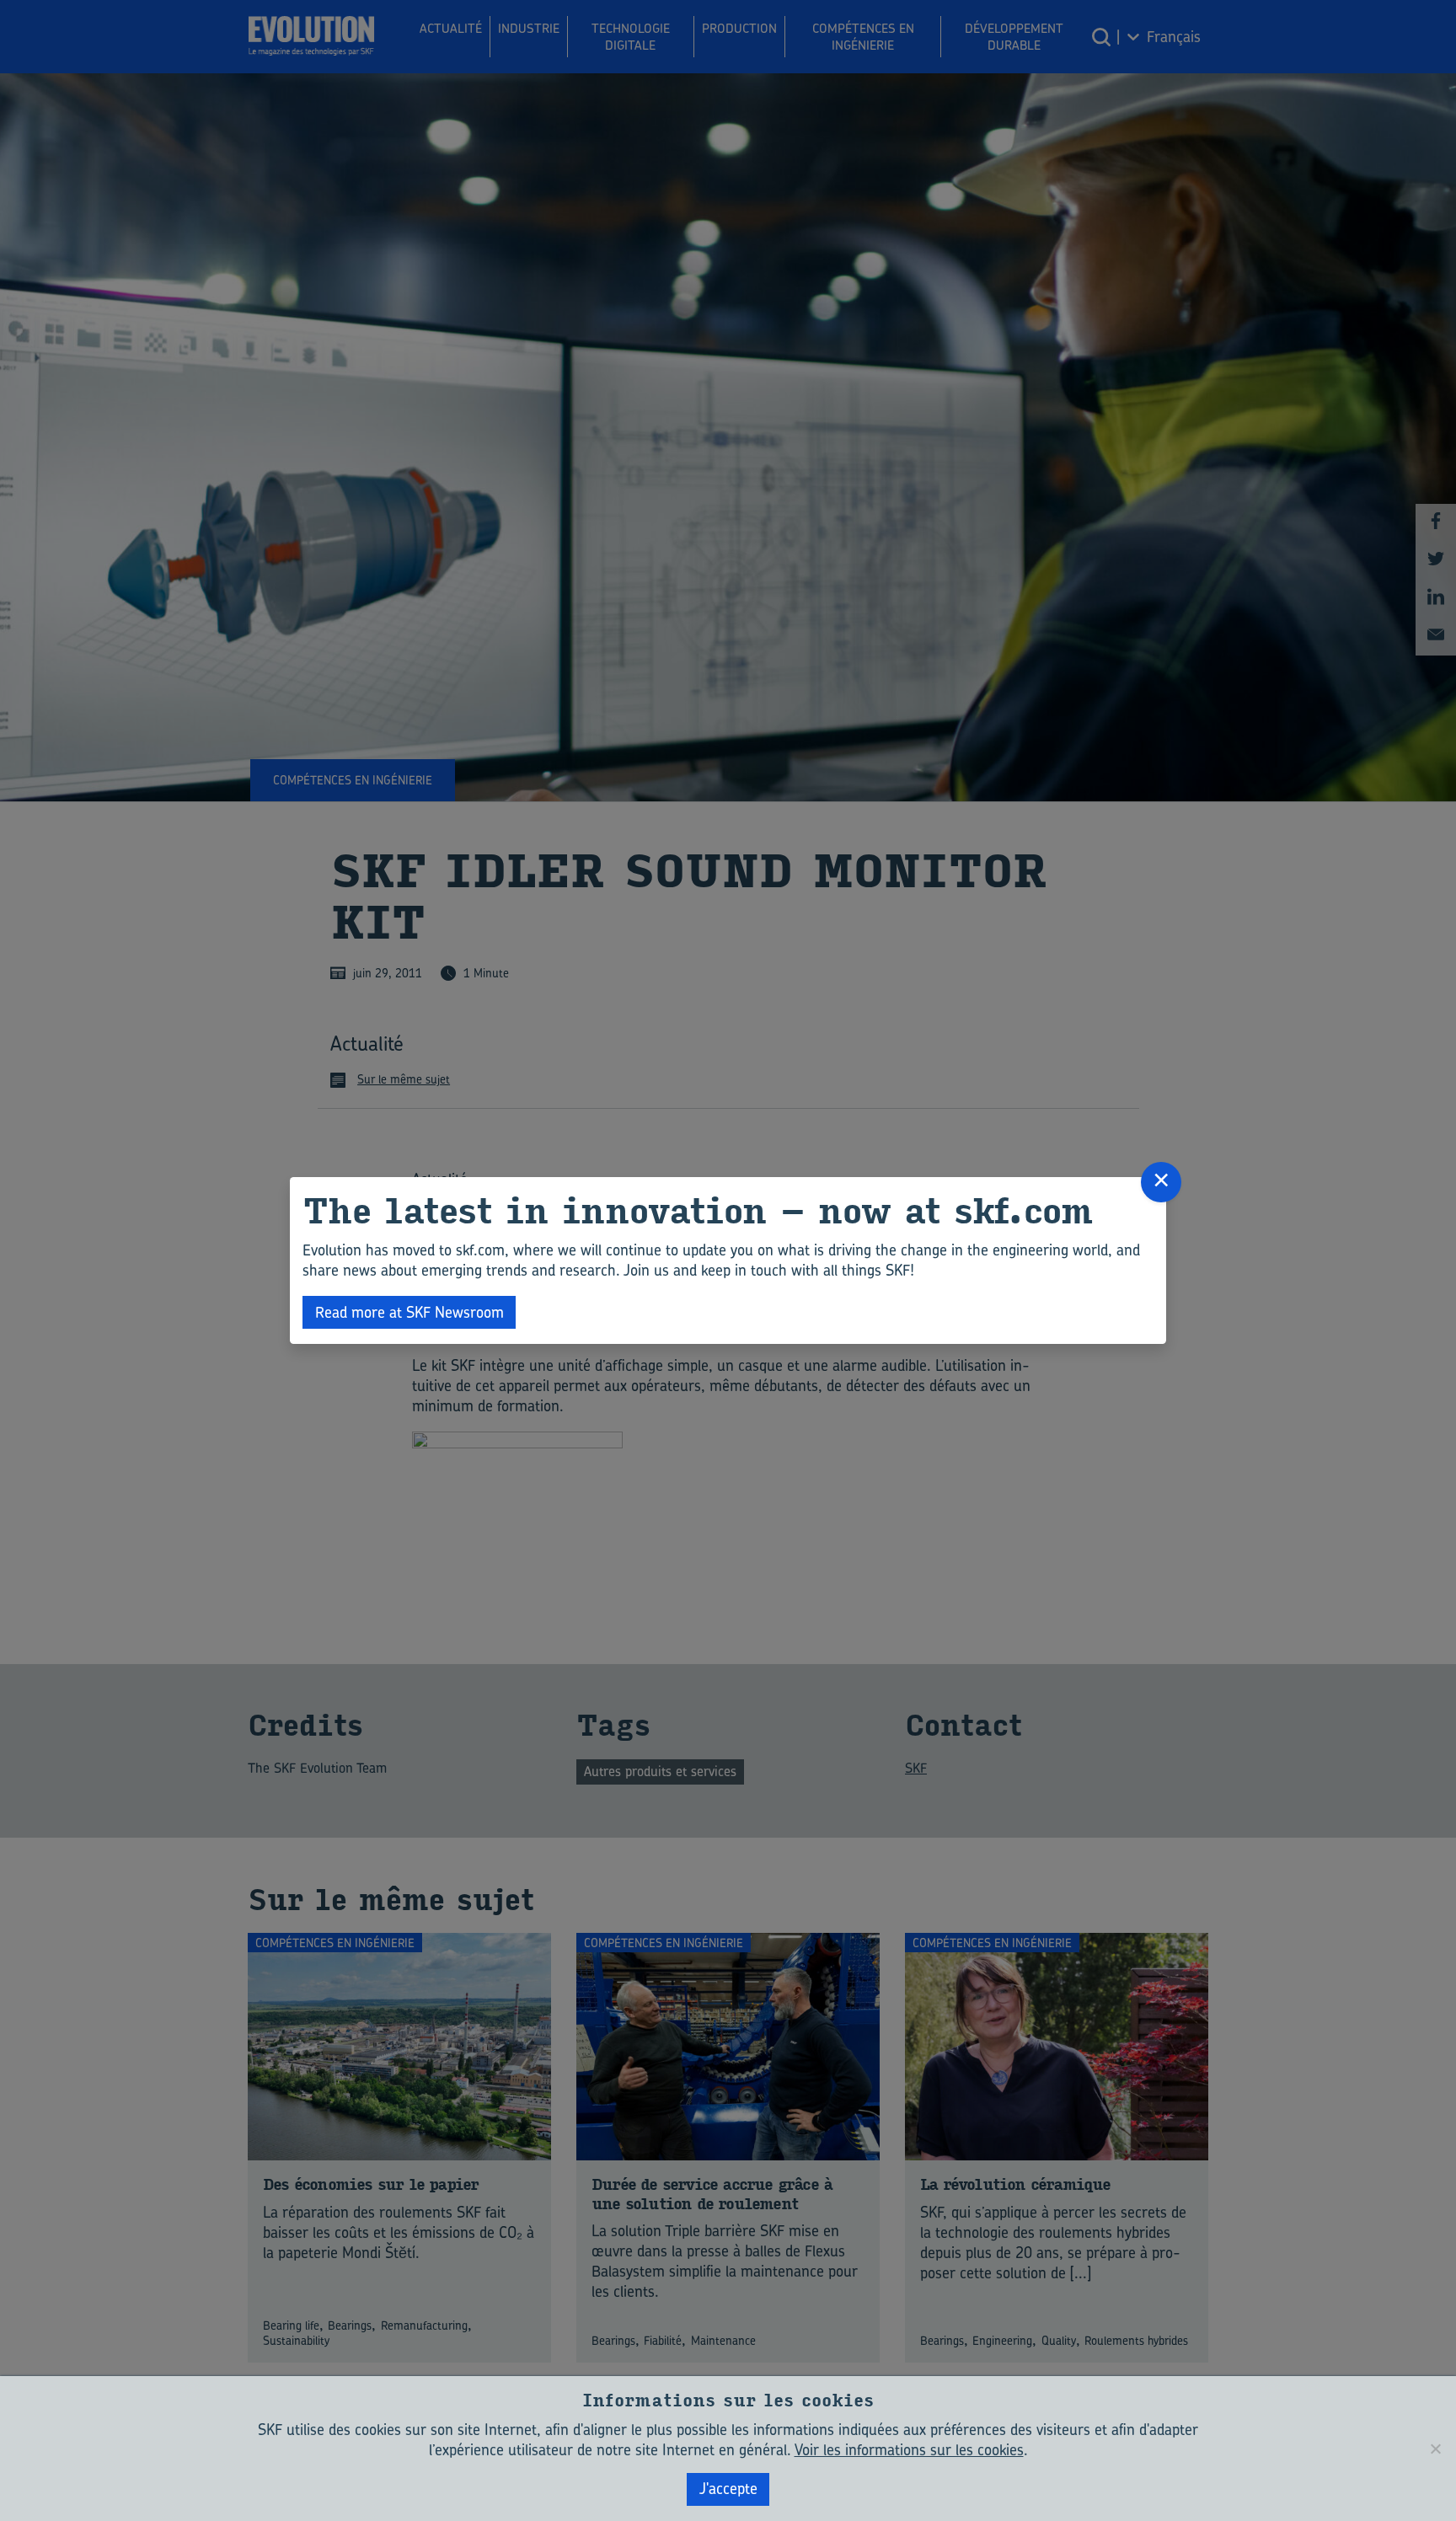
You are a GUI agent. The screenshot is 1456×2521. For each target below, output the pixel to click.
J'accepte (728, 2489)
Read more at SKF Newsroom (409, 1312)
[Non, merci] (1435, 2449)
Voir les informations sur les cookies (909, 2450)
